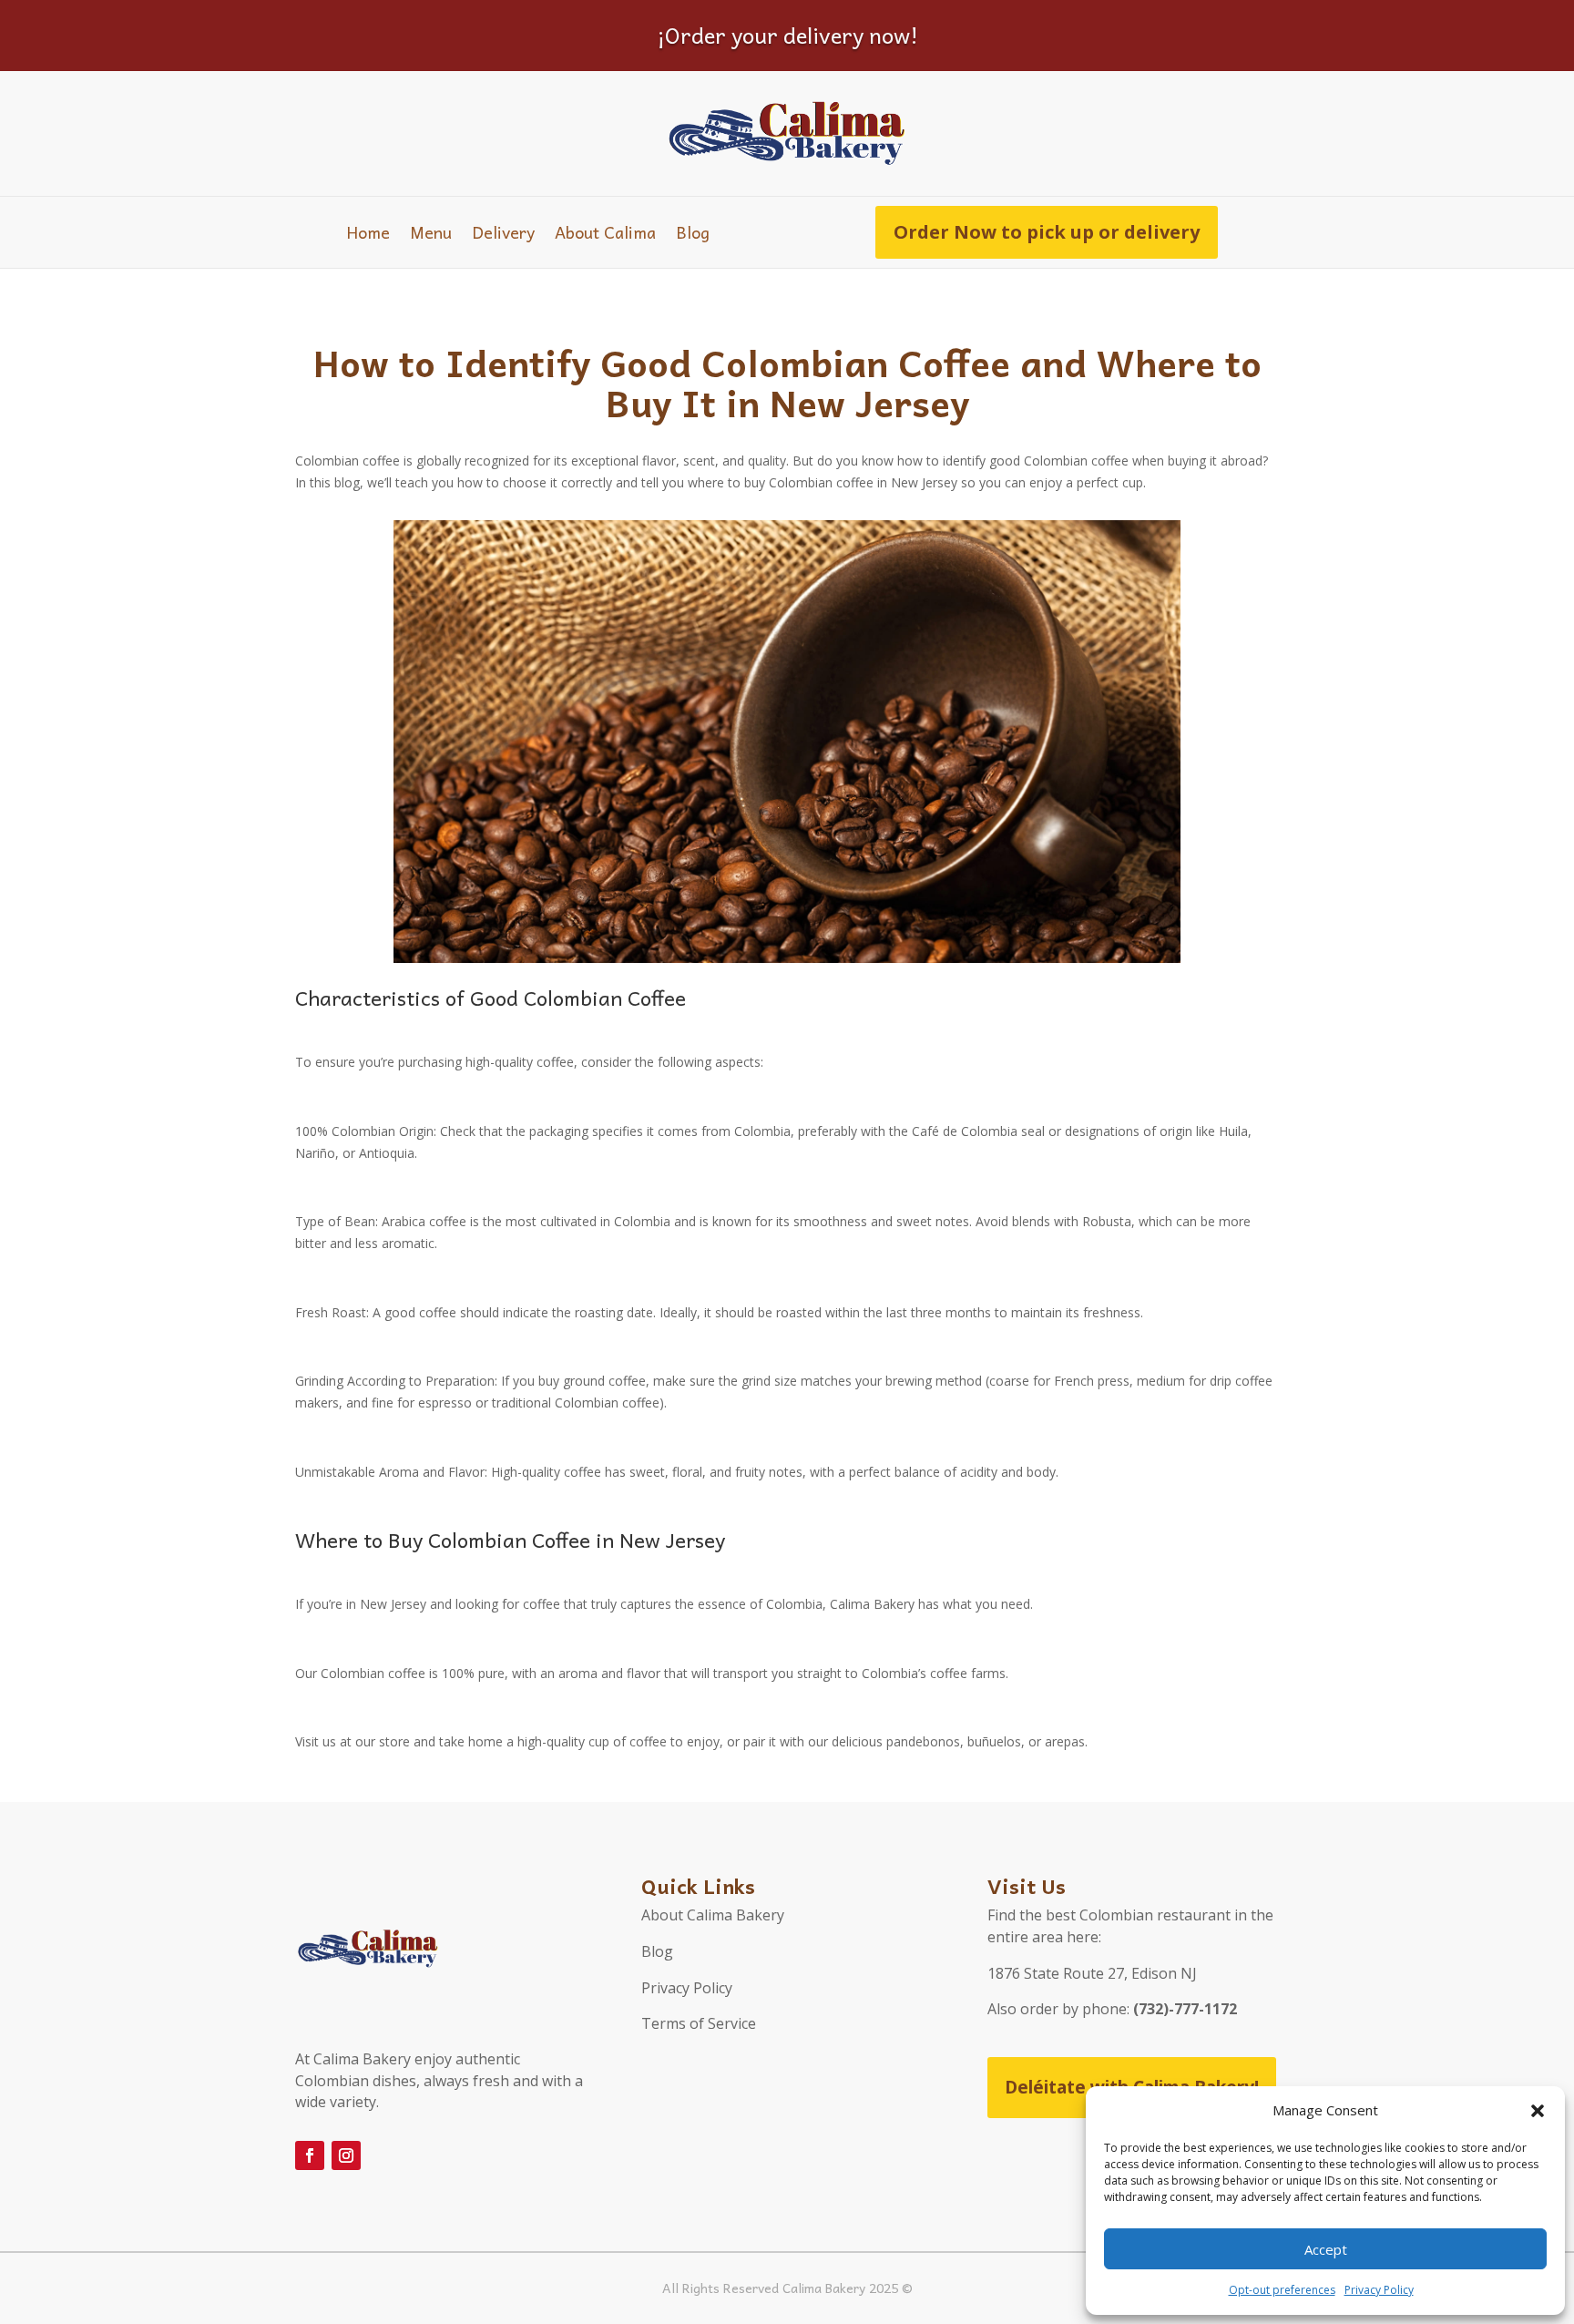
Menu (431, 235)
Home (368, 235)
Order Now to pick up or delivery (1047, 232)
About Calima (605, 235)
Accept (1326, 2249)
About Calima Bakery (713, 1915)
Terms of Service (699, 2023)
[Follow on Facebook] (310, 2155)
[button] (1538, 2111)
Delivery (503, 235)
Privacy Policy (1379, 2290)
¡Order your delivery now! (787, 35)
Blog (693, 235)
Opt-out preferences (1282, 2290)
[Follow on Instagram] (346, 2155)
